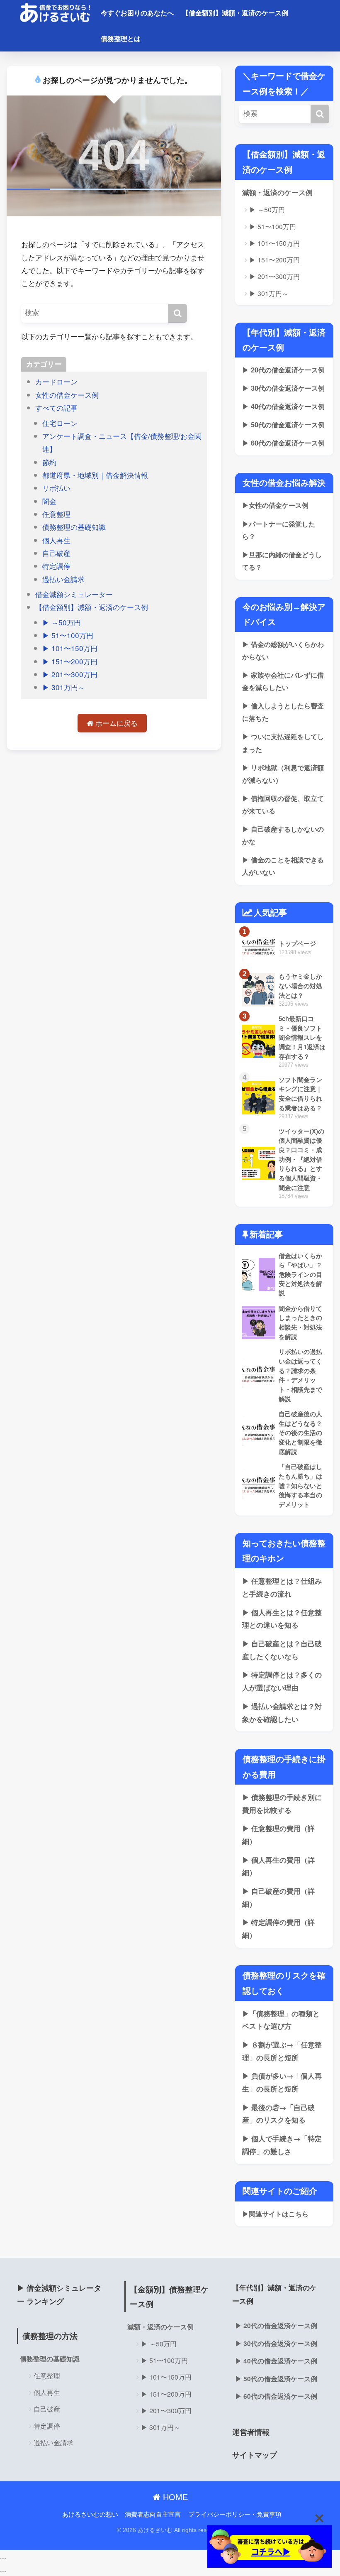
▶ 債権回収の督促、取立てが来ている (283, 804)
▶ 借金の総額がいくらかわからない (283, 650)
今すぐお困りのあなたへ (137, 13)
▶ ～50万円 (62, 622)
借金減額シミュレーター (74, 594)
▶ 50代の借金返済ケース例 (283, 425)
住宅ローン (60, 423)
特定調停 (56, 566)
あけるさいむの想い (90, 2514)
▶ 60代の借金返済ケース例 (283, 443)
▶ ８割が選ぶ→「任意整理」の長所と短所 (282, 2051)
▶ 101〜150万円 (70, 648)
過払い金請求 (63, 579)
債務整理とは (121, 38)
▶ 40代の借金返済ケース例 (283, 406)
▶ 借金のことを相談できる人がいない (283, 866)
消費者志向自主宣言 (153, 2514)
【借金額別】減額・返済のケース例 (235, 13)
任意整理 (56, 514)
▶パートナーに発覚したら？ (279, 530)
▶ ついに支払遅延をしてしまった (283, 743)
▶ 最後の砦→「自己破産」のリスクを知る (278, 2114)
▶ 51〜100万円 (68, 635)
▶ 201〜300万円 (70, 674)
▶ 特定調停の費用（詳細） (278, 1928)
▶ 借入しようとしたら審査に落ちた (283, 712)
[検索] (178, 313)
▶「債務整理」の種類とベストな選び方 (281, 2020)
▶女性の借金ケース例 (275, 505)
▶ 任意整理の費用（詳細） (278, 1835)
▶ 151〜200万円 (70, 661)
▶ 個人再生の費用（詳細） (278, 1866)
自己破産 (56, 553)
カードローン (56, 381)
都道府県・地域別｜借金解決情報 (95, 475)
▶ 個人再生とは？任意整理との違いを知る (282, 1619)
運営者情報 (251, 2432)
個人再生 (56, 540)
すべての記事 (56, 408)
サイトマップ (255, 2455)
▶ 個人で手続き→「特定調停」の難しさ (282, 2145)
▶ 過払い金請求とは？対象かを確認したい (282, 1713)
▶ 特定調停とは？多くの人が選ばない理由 (282, 1681)
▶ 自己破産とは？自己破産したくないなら (282, 1650)
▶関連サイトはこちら (275, 2214)
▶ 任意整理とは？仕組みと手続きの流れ (282, 1587)
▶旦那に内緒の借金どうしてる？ (282, 561)
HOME (174, 2497)
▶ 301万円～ (64, 687)
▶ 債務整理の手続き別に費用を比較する (282, 1803)
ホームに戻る (115, 723)
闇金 (49, 501)
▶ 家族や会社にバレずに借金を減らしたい (283, 681)
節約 (49, 462)
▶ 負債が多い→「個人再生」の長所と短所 (282, 2082)
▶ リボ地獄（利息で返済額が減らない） (283, 774)
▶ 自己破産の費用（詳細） (278, 1897)
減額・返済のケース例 (277, 192)
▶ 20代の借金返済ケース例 (283, 370)
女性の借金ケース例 (67, 395)
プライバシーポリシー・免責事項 (235, 2514)
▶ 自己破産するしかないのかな (283, 835)
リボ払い (56, 488)
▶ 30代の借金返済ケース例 (283, 388)
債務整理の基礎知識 (74, 527)
